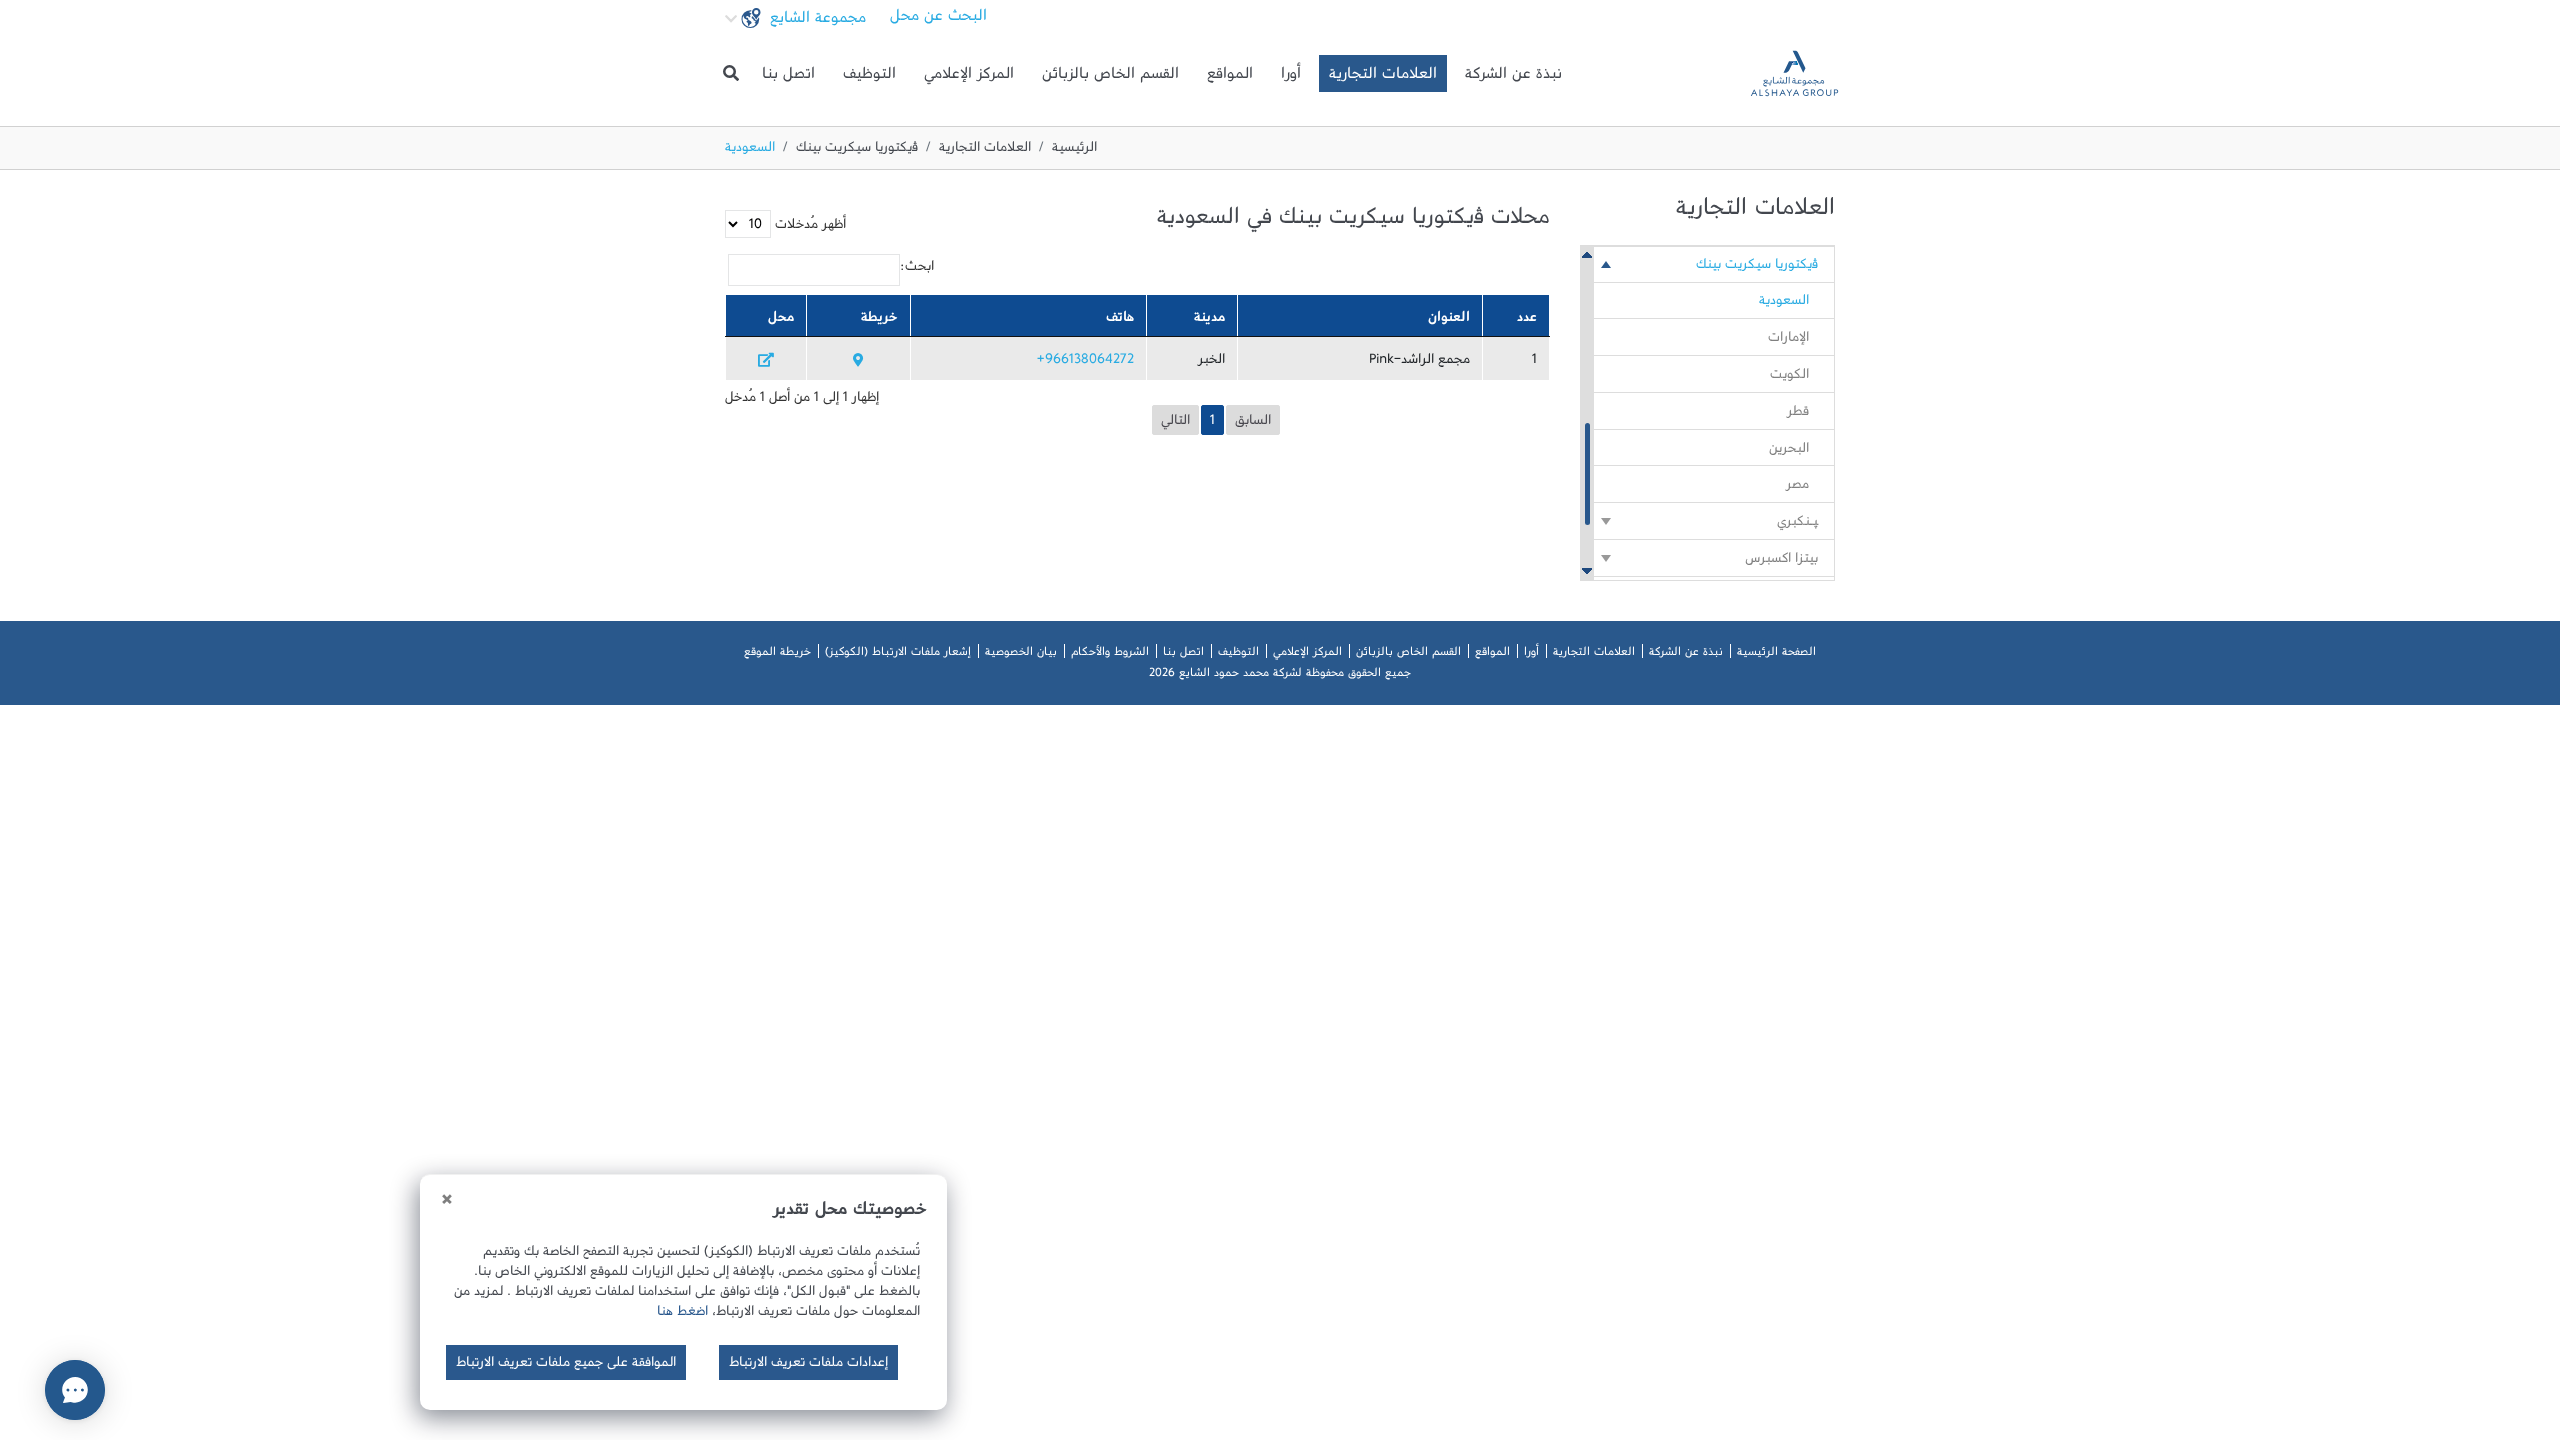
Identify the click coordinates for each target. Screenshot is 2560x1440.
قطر (1798, 415)
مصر (1797, 488)
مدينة (1209, 321)
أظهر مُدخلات (808, 228)
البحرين (1789, 452)
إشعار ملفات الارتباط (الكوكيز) (898, 655)
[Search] (731, 74)
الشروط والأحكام (1110, 655)
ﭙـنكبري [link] (1797, 525)
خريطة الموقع (777, 655)
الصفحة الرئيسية (1776, 655)
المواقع (1230, 78)
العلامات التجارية (1383, 78)
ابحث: (917, 270)
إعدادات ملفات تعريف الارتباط (808, 1366)
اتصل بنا (788, 78)
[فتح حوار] (75, 1390)
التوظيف (869, 78)
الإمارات (1788, 341)
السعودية (1784, 304)
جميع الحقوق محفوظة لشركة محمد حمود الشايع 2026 (1280, 676)
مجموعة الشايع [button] (815, 22)
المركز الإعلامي (969, 78)
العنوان (1449, 321)
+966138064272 (1085, 363)
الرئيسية (1074, 151)
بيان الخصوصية (1021, 655)
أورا (1291, 78)
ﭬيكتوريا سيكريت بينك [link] (1757, 268)
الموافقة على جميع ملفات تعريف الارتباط (566, 1366)
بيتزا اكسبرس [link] (1781, 562)
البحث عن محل (938, 20)
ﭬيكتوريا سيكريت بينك (857, 151)
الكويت (1789, 378)
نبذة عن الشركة (1513, 78)
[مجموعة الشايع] (1794, 73)
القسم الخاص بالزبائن (1110, 78)
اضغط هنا (682, 1315)
